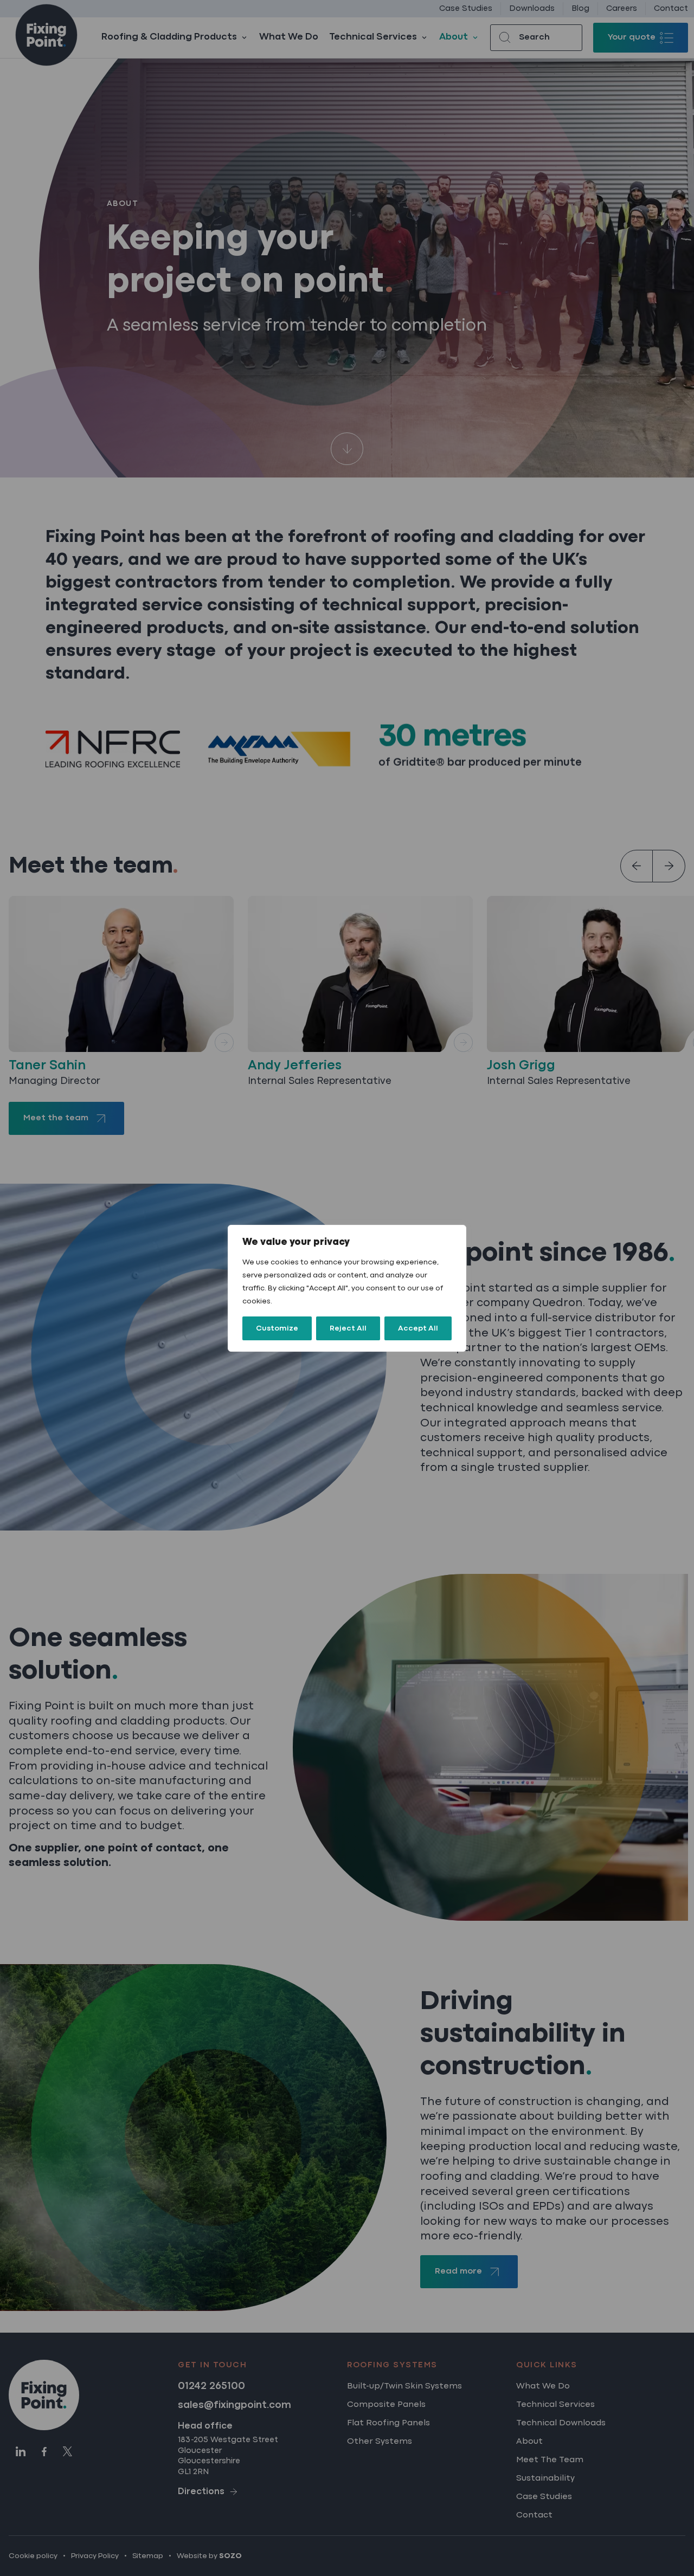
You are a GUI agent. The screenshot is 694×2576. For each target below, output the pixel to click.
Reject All (348, 1328)
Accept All (418, 1328)
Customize (277, 1328)
